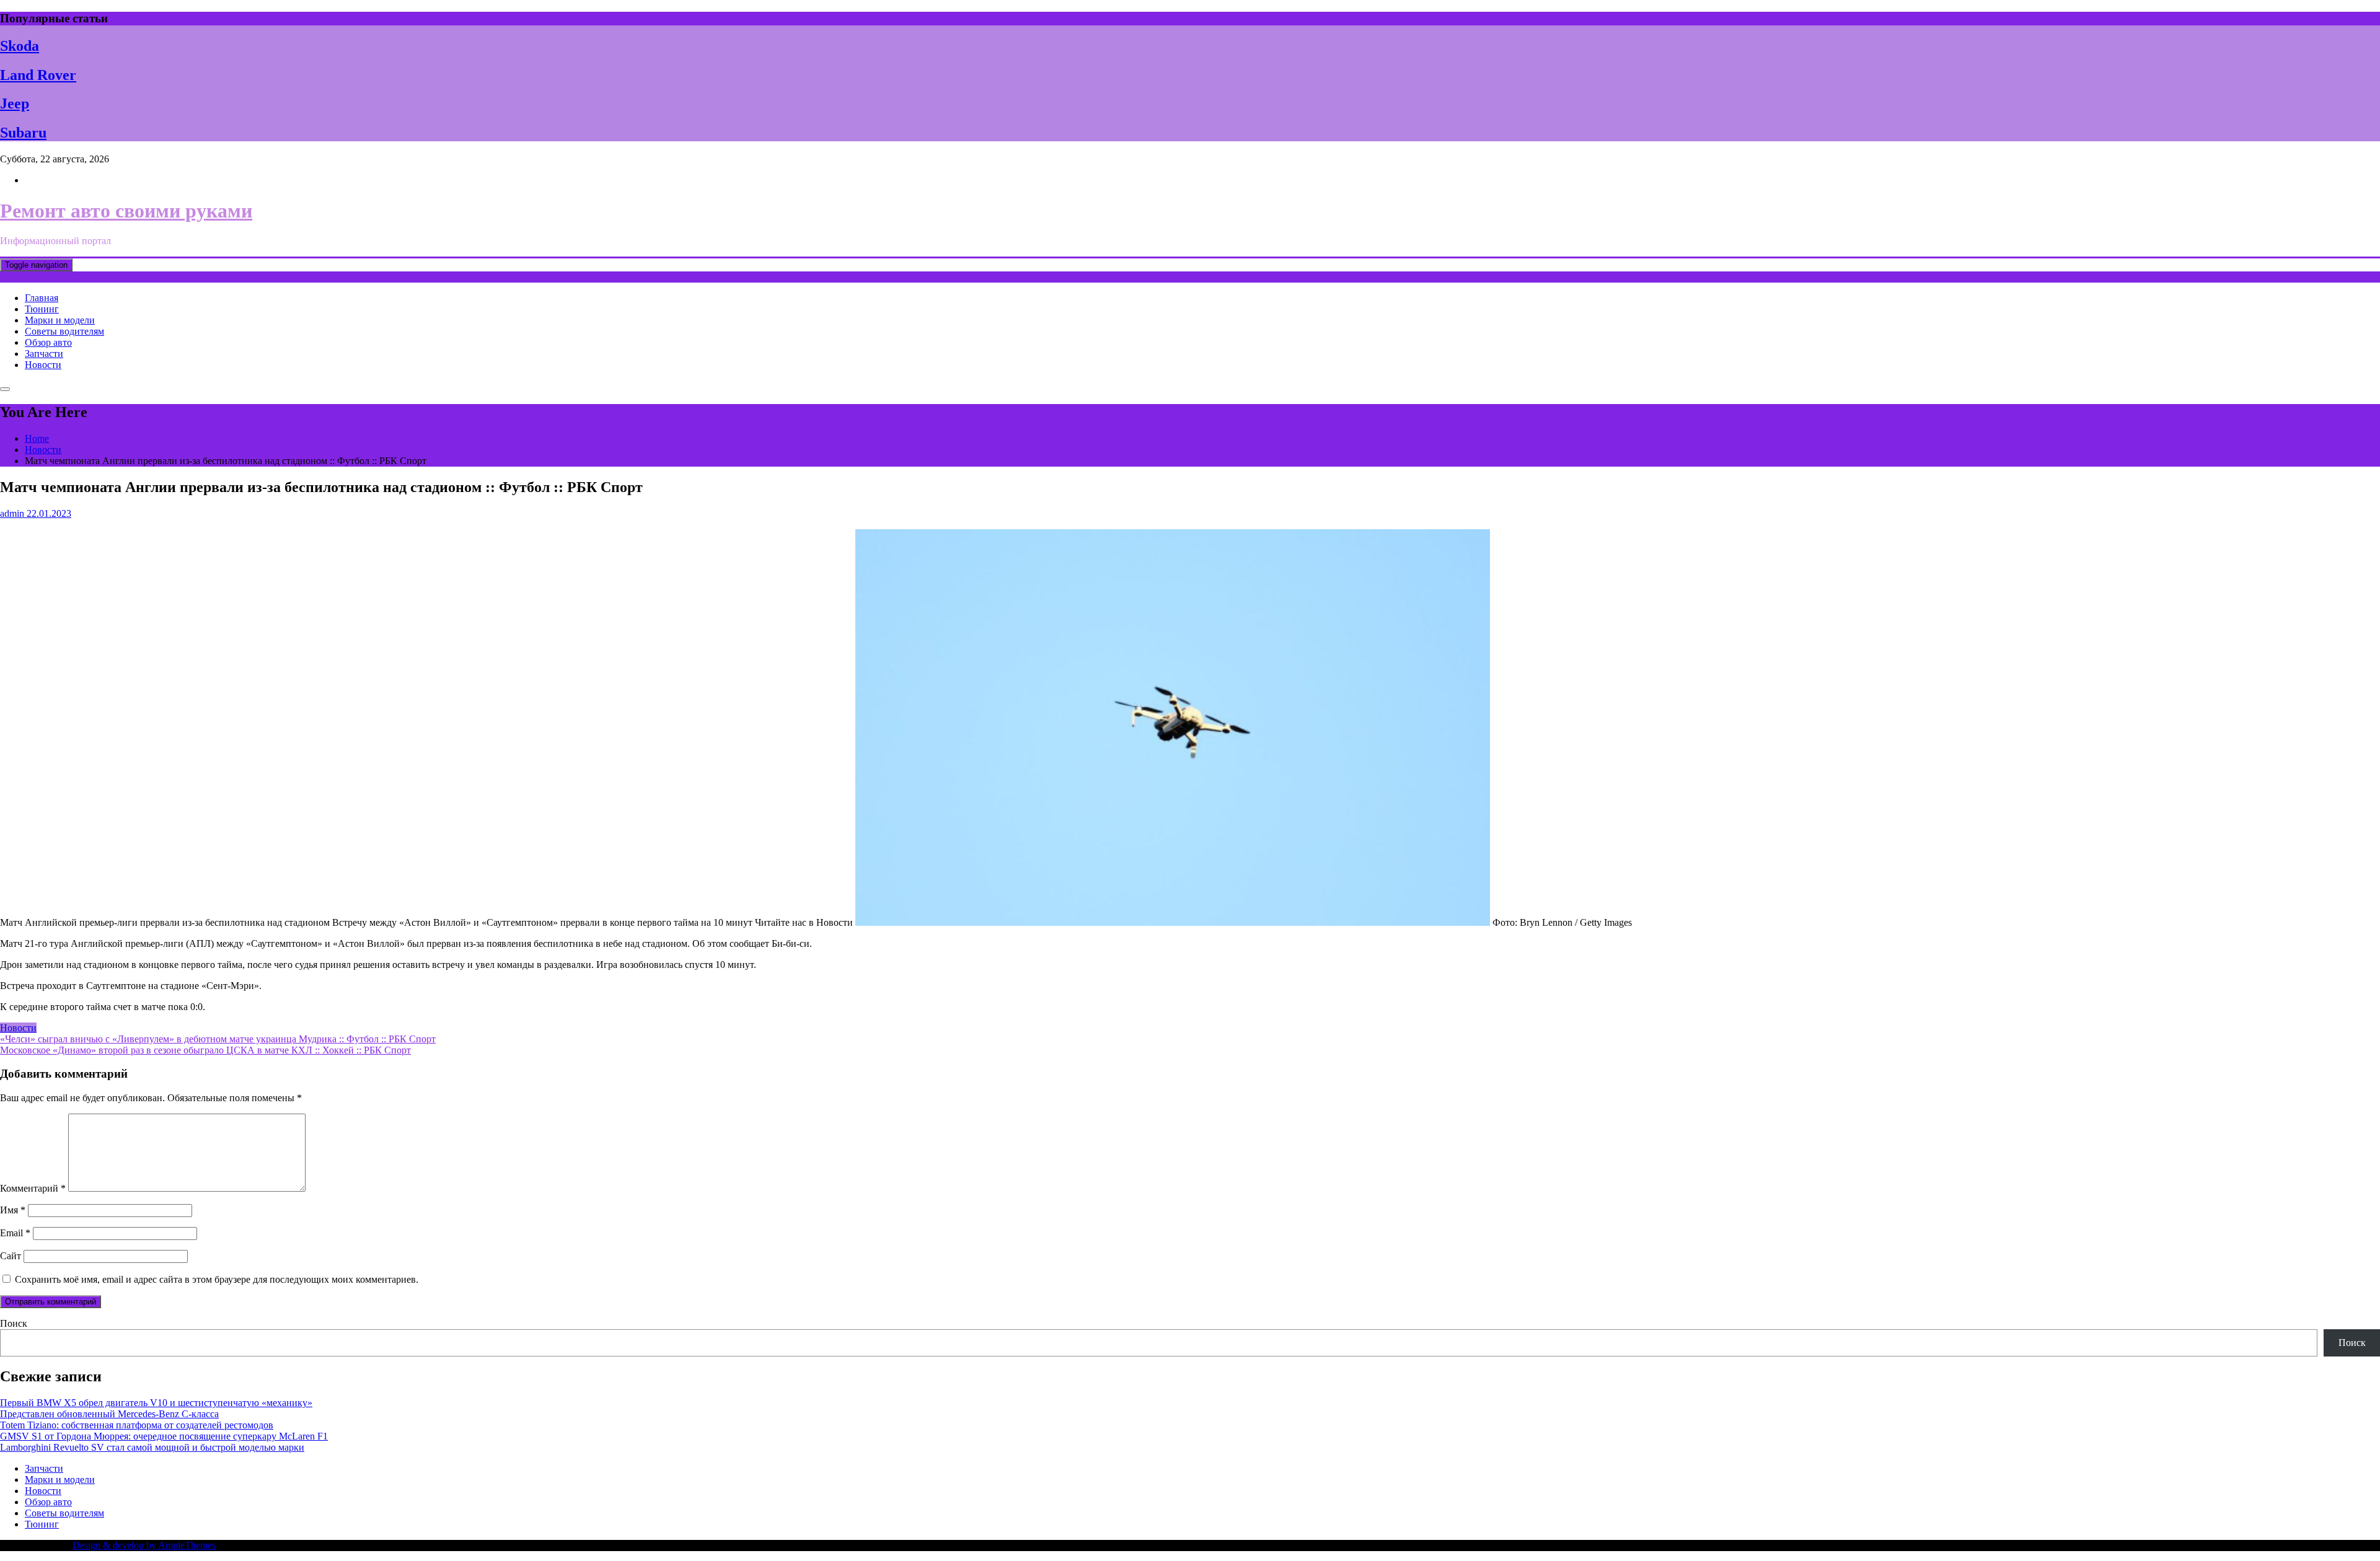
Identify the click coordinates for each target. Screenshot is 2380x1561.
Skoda (20, 46)
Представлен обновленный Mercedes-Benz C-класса (109, 1414)
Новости (43, 365)
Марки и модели (60, 320)
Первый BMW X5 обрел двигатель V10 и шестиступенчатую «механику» (156, 1403)
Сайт (11, 1256)
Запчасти (44, 354)
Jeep (15, 103)
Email (15, 1233)
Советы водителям (64, 331)
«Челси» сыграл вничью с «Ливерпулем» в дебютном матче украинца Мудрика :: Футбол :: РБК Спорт (218, 1039)
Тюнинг (42, 309)
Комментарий (33, 1188)
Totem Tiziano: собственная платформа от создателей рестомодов (137, 1425)
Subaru (23, 133)
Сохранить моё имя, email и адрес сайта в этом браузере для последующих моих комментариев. (217, 1279)
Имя (13, 1210)
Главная (42, 298)
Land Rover (38, 75)
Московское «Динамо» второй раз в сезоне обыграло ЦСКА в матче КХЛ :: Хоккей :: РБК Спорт (205, 1050)
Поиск (14, 1323)
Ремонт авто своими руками (126, 211)
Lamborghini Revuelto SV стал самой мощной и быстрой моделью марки (152, 1447)
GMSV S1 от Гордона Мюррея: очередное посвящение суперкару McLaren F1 (164, 1436)
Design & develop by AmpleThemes (144, 1545)
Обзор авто (48, 342)
